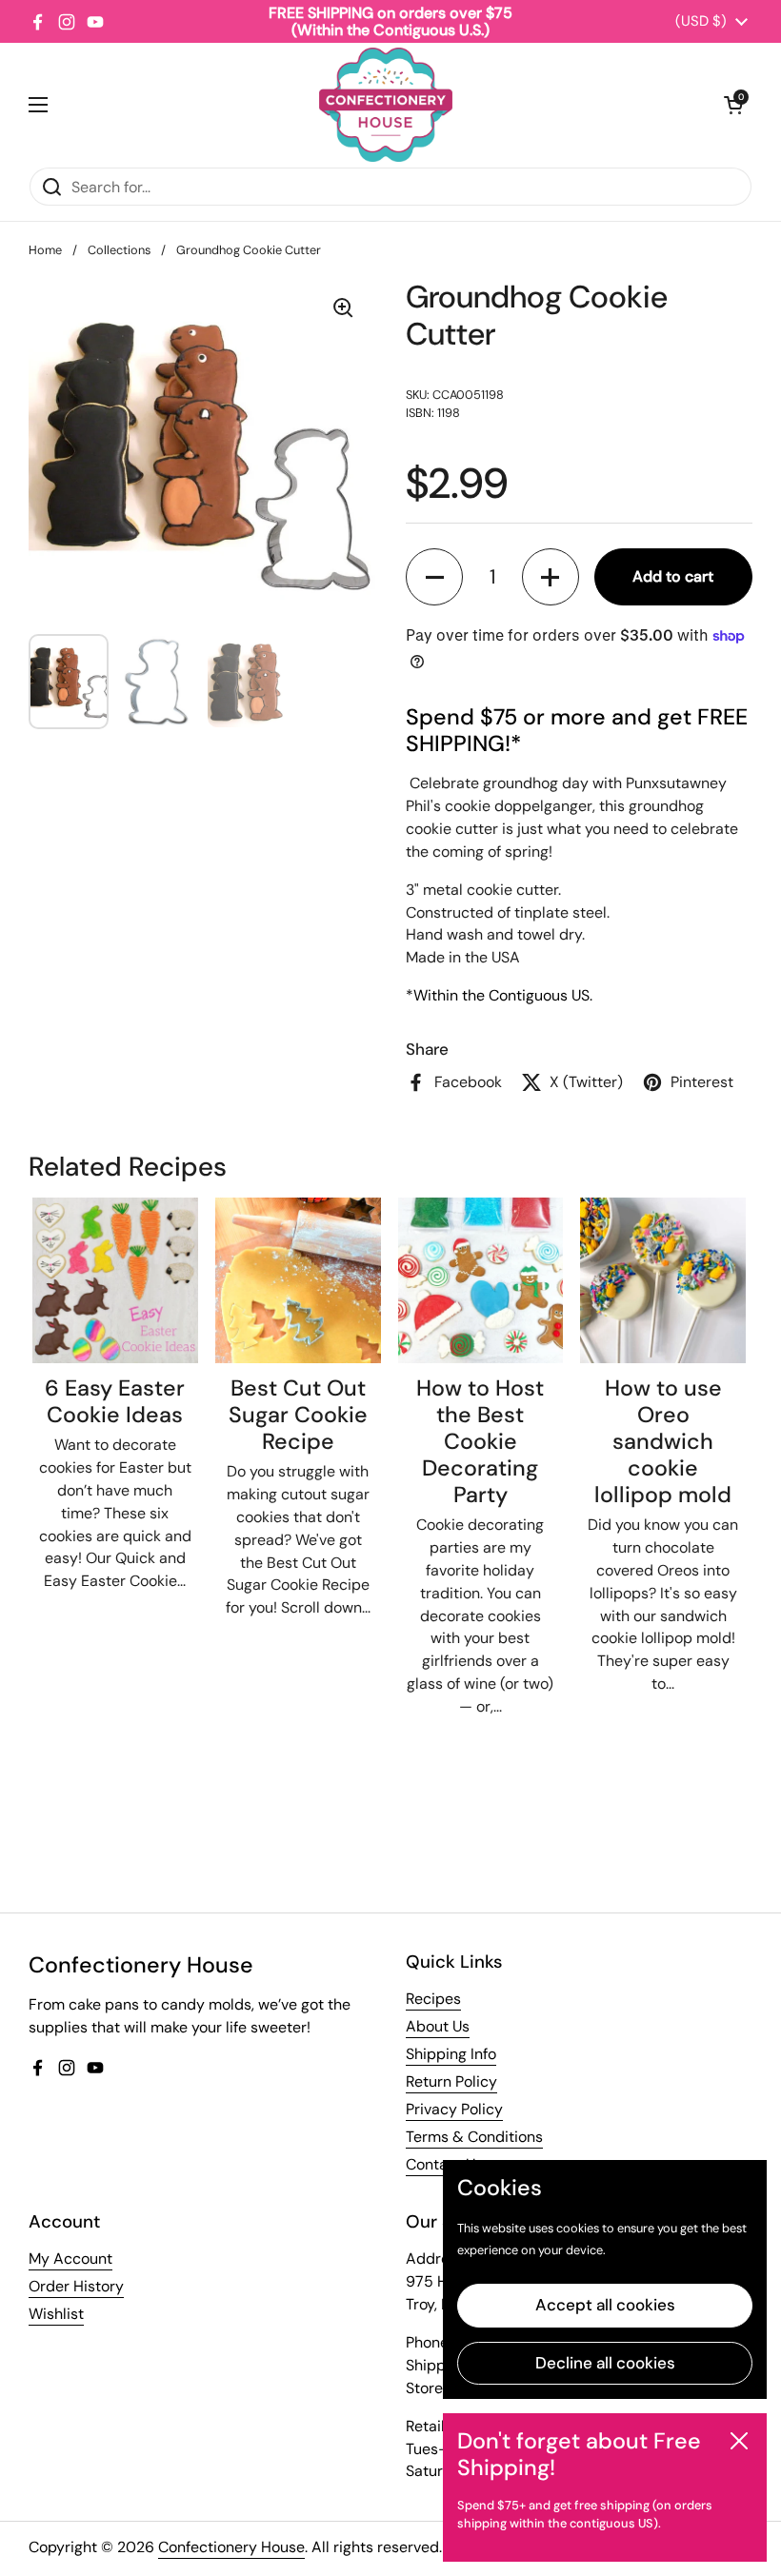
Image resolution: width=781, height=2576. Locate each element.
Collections (119, 250)
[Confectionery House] (386, 105)
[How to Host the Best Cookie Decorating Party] (481, 1280)
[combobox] (390, 187)
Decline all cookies (605, 2363)
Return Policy (451, 2081)
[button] (733, 105)
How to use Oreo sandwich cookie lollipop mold (663, 1441)
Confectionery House (231, 2547)
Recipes (433, 1999)
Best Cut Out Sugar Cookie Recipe (298, 1415)
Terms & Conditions (474, 2137)
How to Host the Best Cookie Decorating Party (480, 1441)
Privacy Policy (454, 2109)
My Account (70, 2259)
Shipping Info (451, 2054)
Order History (76, 2286)
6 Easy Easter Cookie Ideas (115, 1401)
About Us (438, 2026)
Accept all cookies (605, 2305)
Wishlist (56, 2314)
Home (45, 250)
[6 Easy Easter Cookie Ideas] (115, 1280)
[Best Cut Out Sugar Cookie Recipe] (298, 1280)
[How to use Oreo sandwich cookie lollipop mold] (663, 1280)
